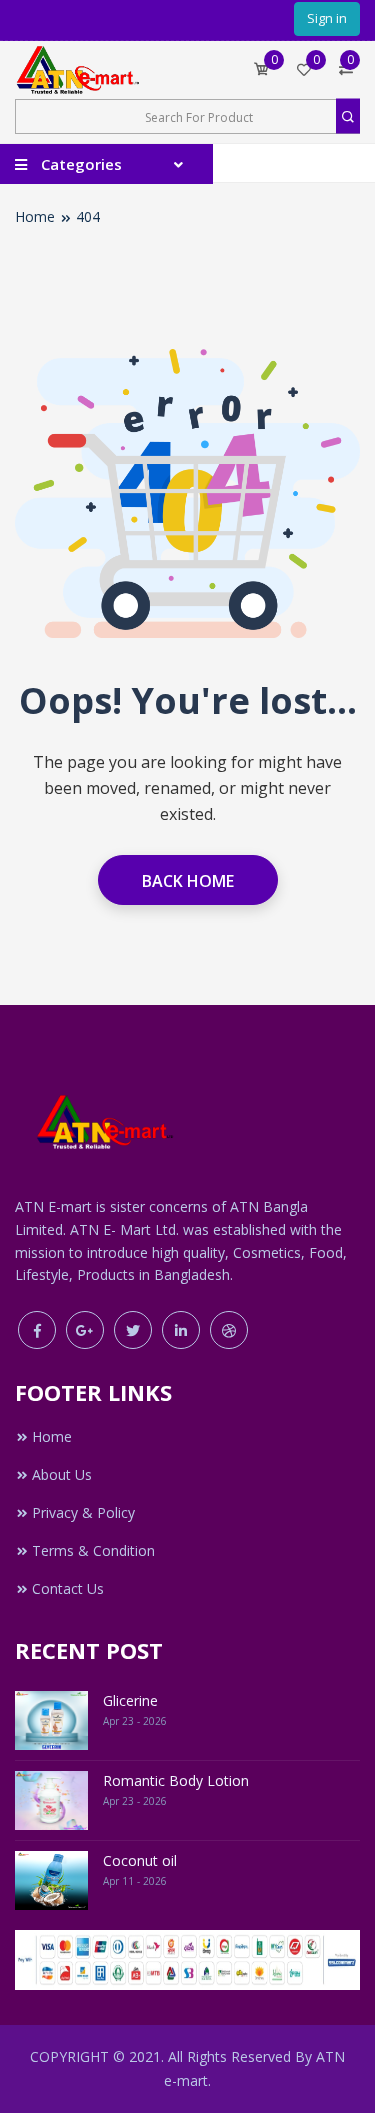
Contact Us (68, 1588)
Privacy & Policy (83, 1512)
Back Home (188, 881)
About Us (62, 1474)
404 (88, 216)
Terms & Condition (93, 1550)
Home (35, 216)
